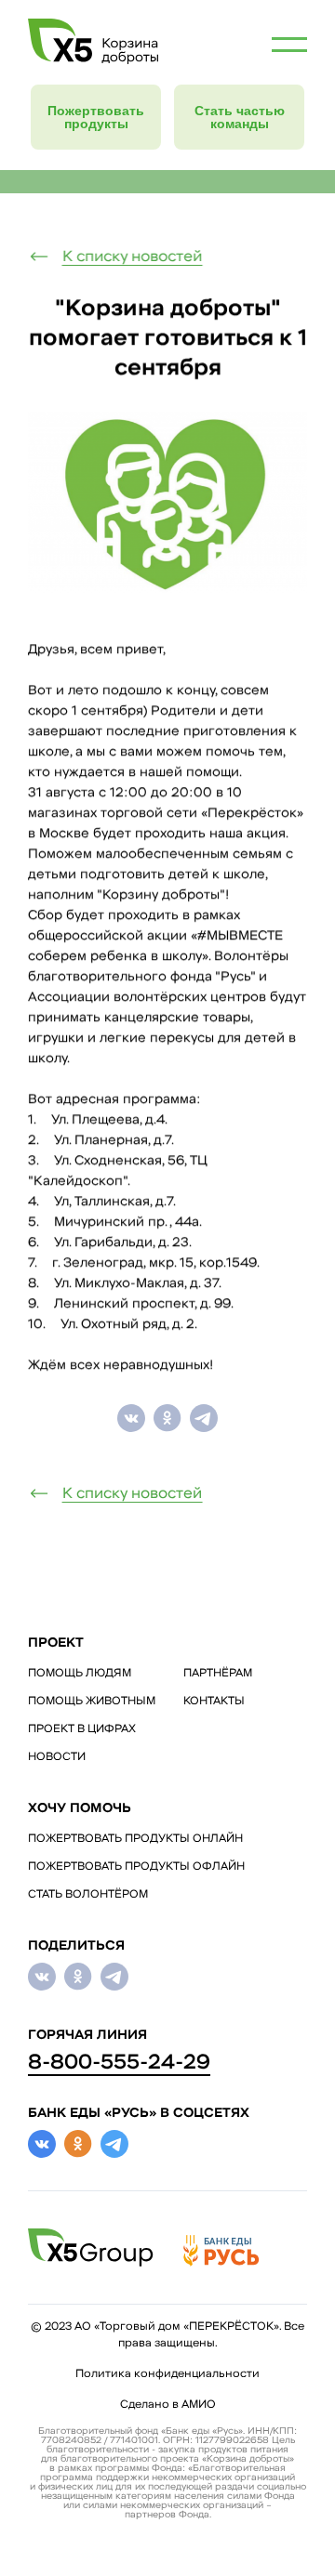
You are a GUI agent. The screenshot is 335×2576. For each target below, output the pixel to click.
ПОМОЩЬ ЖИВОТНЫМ (92, 1702)
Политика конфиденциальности (167, 2374)
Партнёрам (218, 1674)
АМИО (199, 2405)
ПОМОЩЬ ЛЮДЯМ (80, 1674)
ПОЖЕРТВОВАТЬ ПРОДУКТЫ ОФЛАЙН (136, 1867)
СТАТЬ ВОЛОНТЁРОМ (88, 1895)
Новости (57, 1757)
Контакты (214, 1702)
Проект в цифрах (82, 1729)
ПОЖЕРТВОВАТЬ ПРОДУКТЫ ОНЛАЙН (135, 1839)
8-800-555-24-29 (119, 2063)
